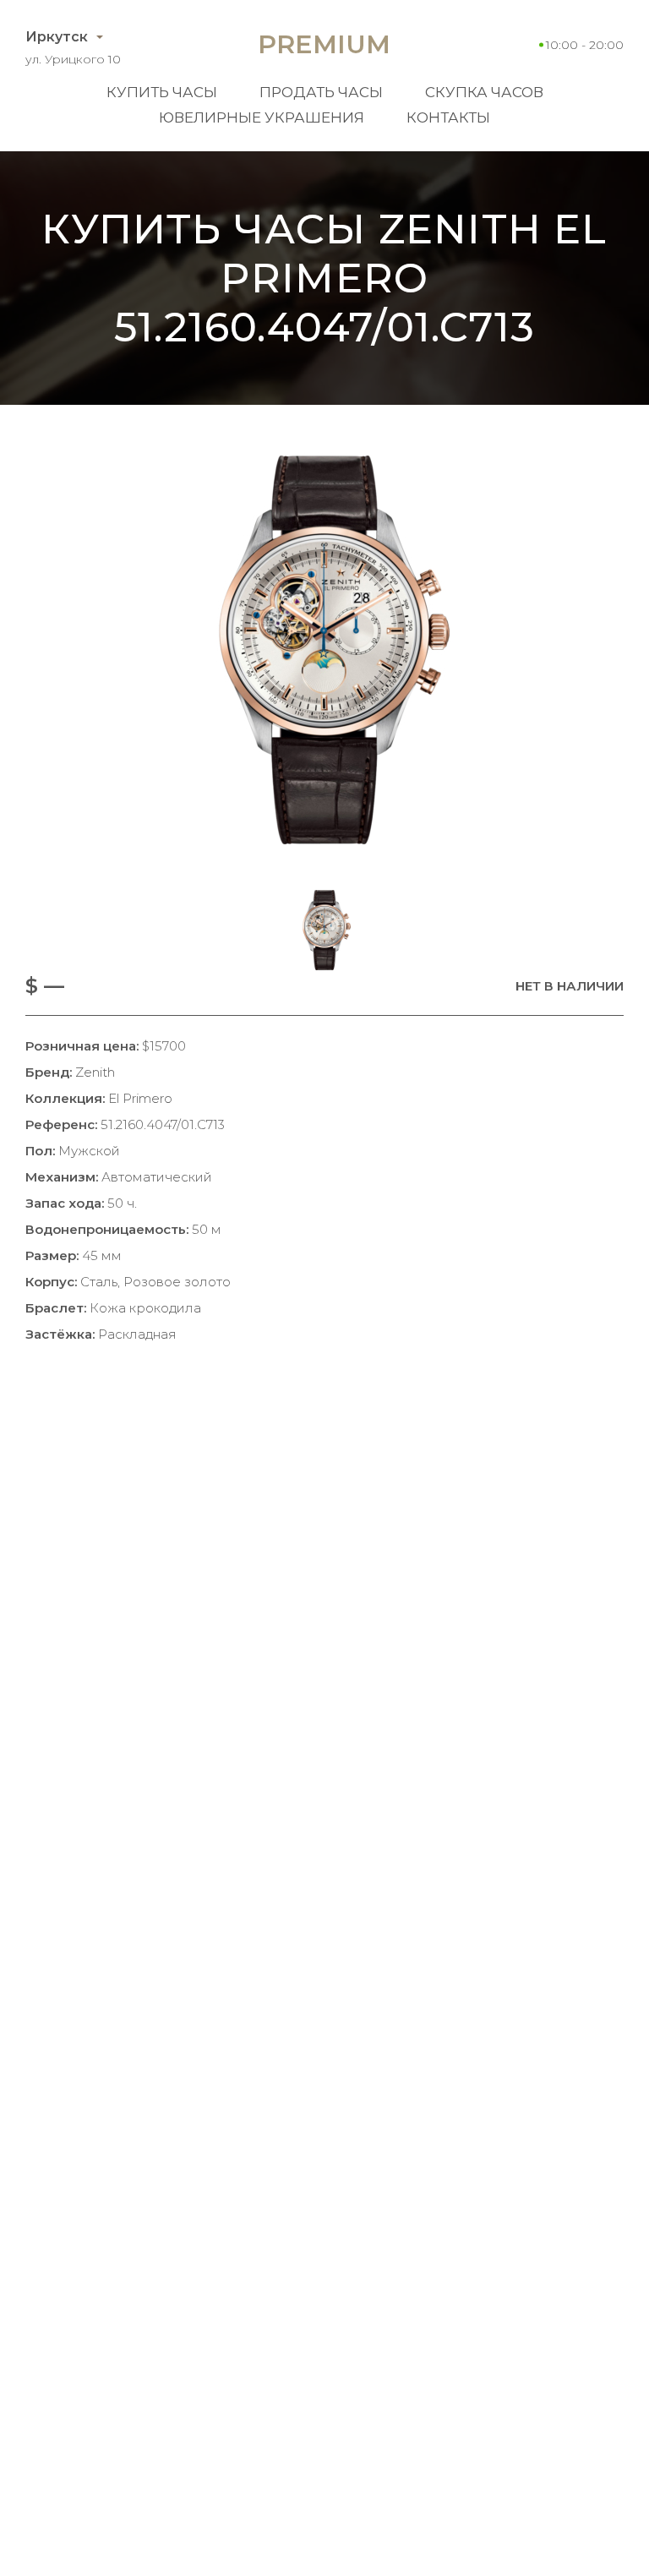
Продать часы (321, 92)
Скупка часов (484, 92)
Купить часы (162, 92)
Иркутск (57, 37)
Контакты (448, 117)
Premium (324, 44)
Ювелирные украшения (262, 117)
